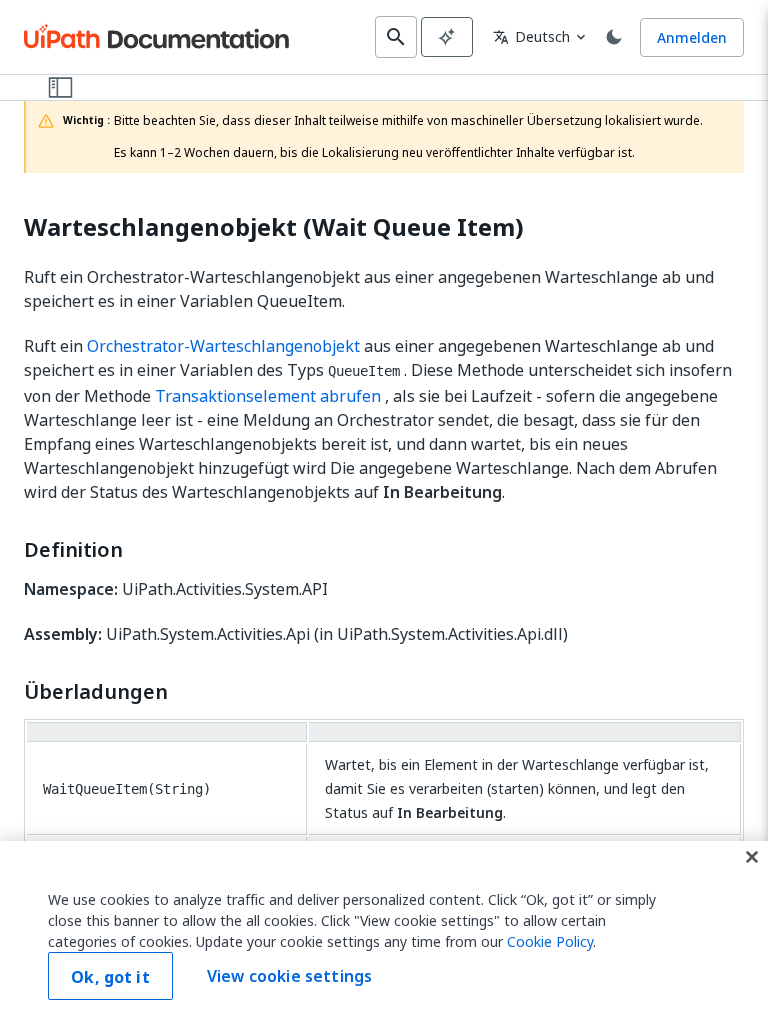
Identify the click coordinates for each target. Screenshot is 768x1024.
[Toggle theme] (614, 37)
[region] (384, 932)
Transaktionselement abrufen (268, 396)
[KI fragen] (447, 37)
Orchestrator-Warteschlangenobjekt (223, 346)
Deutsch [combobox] (531, 36)
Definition (73, 550)
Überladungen (96, 692)
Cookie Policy (550, 941)
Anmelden (692, 37)
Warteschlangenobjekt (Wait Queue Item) (274, 227)
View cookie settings (289, 976)
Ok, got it (110, 977)
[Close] (752, 857)
